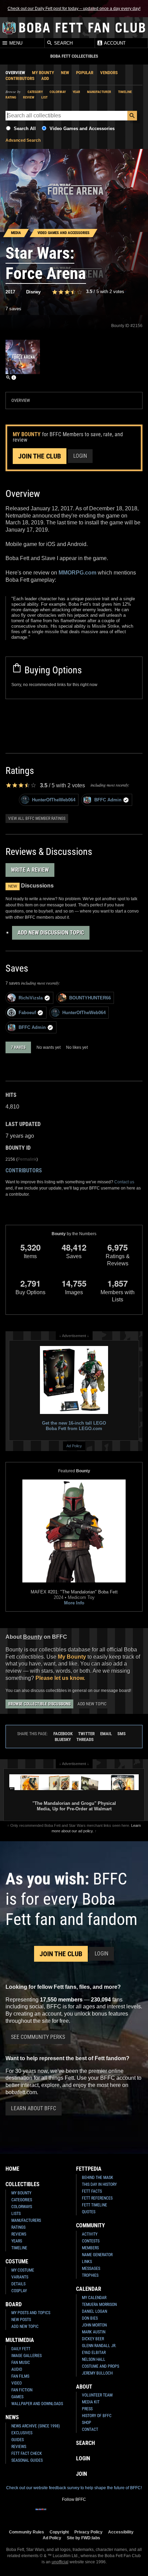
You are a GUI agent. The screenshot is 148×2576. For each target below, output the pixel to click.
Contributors (20, 78)
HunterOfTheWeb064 (54, 800)
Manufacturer (99, 92)
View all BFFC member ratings (37, 819)
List (44, 97)
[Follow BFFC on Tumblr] (74, 2514)
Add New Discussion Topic (51, 933)
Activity (90, 2234)
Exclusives (22, 2433)
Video (17, 2383)
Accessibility (121, 2532)
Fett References (97, 2198)
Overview (15, 73)
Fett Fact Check (27, 2453)
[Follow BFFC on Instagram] (52, 2514)
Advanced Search (23, 140)
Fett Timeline (94, 2205)
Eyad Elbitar (94, 2353)
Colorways (22, 2207)
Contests (91, 2241)
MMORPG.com (77, 573)
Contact (90, 2429)
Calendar (89, 2289)
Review (29, 97)
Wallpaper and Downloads (37, 2404)
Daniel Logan (94, 2311)
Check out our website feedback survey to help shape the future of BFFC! (74, 2488)
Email (106, 1734)
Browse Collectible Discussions (39, 1704)
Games (17, 2397)
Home (12, 2169)
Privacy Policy (88, 2532)
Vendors (109, 73)
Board (14, 2304)
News (12, 2417)
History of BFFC (97, 2416)
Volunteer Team (97, 2395)
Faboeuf (27, 1013)
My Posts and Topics (31, 2313)
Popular (85, 73)
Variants (20, 2277)
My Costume (23, 2270)
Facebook (63, 1734)
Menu (15, 43)
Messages (91, 2268)
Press (87, 2409)
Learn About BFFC (34, 2108)
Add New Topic (92, 1704)
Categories (22, 2200)
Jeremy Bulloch (97, 2373)
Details (18, 2284)
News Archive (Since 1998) (36, 2426)
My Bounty (43, 73)
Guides (18, 2440)
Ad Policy (74, 1446)
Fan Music (21, 2363)
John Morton (94, 2325)
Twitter (86, 1734)
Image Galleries (27, 2356)
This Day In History (99, 2184)
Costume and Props (101, 2366)
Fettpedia (89, 2169)
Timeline (125, 92)
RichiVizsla (31, 998)
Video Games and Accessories (82, 129)
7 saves (13, 309)
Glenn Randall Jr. (99, 2346)
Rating (11, 97)
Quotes (89, 2212)
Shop (87, 2423)
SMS (121, 1734)
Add (45, 78)
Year (76, 92)
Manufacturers (26, 2220)
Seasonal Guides (27, 2460)
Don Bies (90, 2318)
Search (63, 43)
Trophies (90, 2275)
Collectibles (23, 2184)
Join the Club (40, 456)
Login (80, 456)
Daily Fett (21, 2349)
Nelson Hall (94, 2359)
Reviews (19, 2234)
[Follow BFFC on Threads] (96, 2514)
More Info (74, 1603)
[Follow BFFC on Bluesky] (107, 2514)
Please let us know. (60, 1678)
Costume (17, 2261)
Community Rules (27, 2532)
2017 (10, 292)
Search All (25, 129)
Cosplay (19, 2291)
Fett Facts (92, 2191)
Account (114, 43)
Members (90, 2248)
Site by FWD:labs (83, 2538)
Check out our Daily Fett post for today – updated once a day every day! (74, 9)
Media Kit (91, 2402)
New (65, 73)
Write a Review (30, 870)
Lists (16, 2214)
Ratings (18, 2227)
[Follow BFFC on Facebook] (41, 2514)
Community (91, 2225)
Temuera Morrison (99, 2305)
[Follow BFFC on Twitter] (63, 2514)
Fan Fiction (22, 2390)
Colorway (58, 92)
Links (87, 2262)
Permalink (27, 1159)
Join (82, 2474)
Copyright (59, 2532)
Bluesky (63, 1739)
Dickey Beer (93, 2339)
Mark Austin (94, 2332)
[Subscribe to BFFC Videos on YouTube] (85, 2514)
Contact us (124, 1182)
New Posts (21, 2320)
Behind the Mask (98, 2178)
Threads (85, 1739)
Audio (17, 2369)
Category (35, 92)
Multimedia (20, 2340)
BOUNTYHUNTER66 (90, 998)
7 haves (18, 1047)
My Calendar (94, 2298)
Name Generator (97, 2255)
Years (17, 2241)
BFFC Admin (108, 800)
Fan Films (20, 2376)
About (84, 2387)
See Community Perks (38, 2037)
